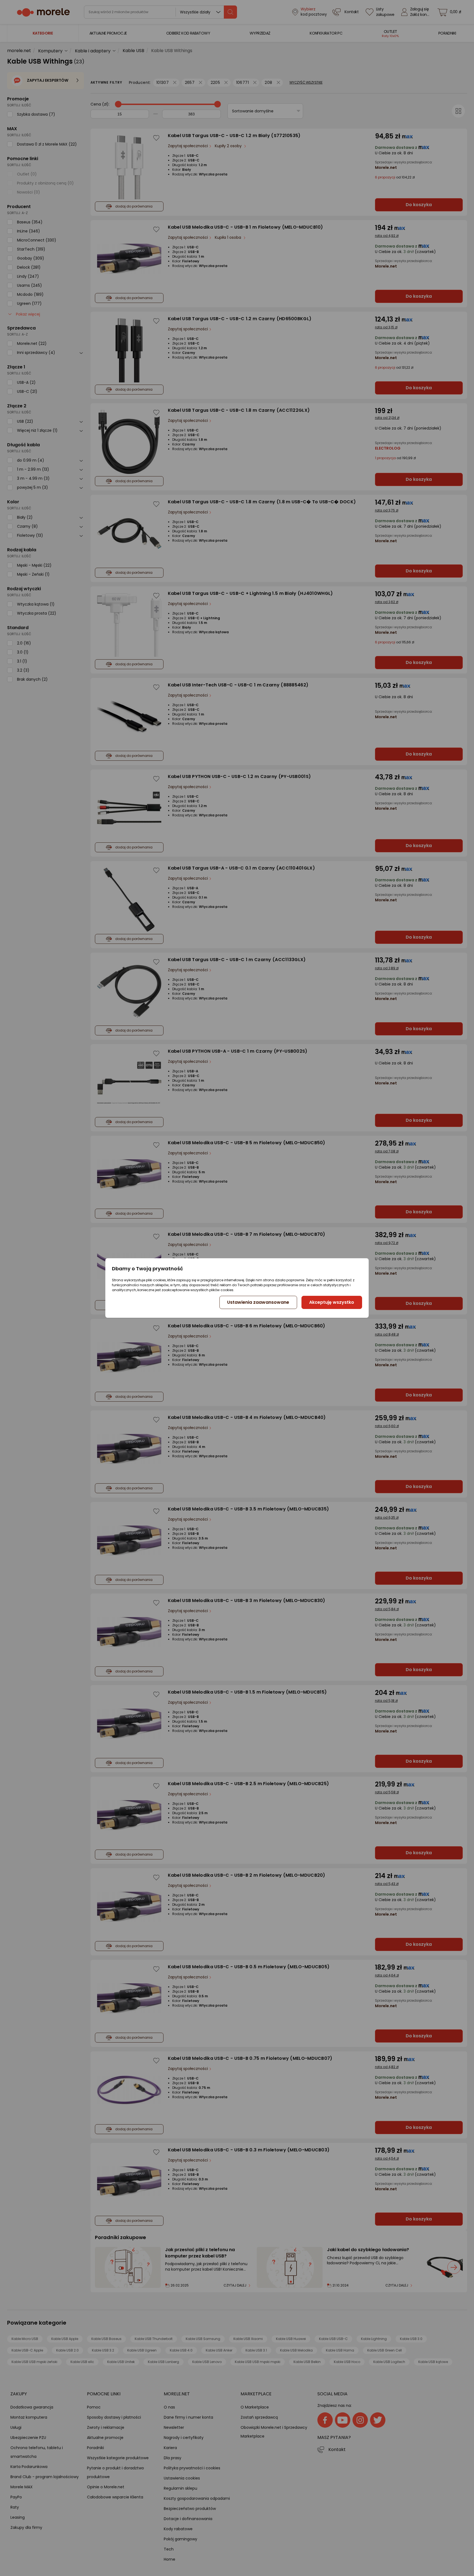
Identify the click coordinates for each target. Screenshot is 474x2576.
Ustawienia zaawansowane (258, 1302)
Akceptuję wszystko (332, 1302)
